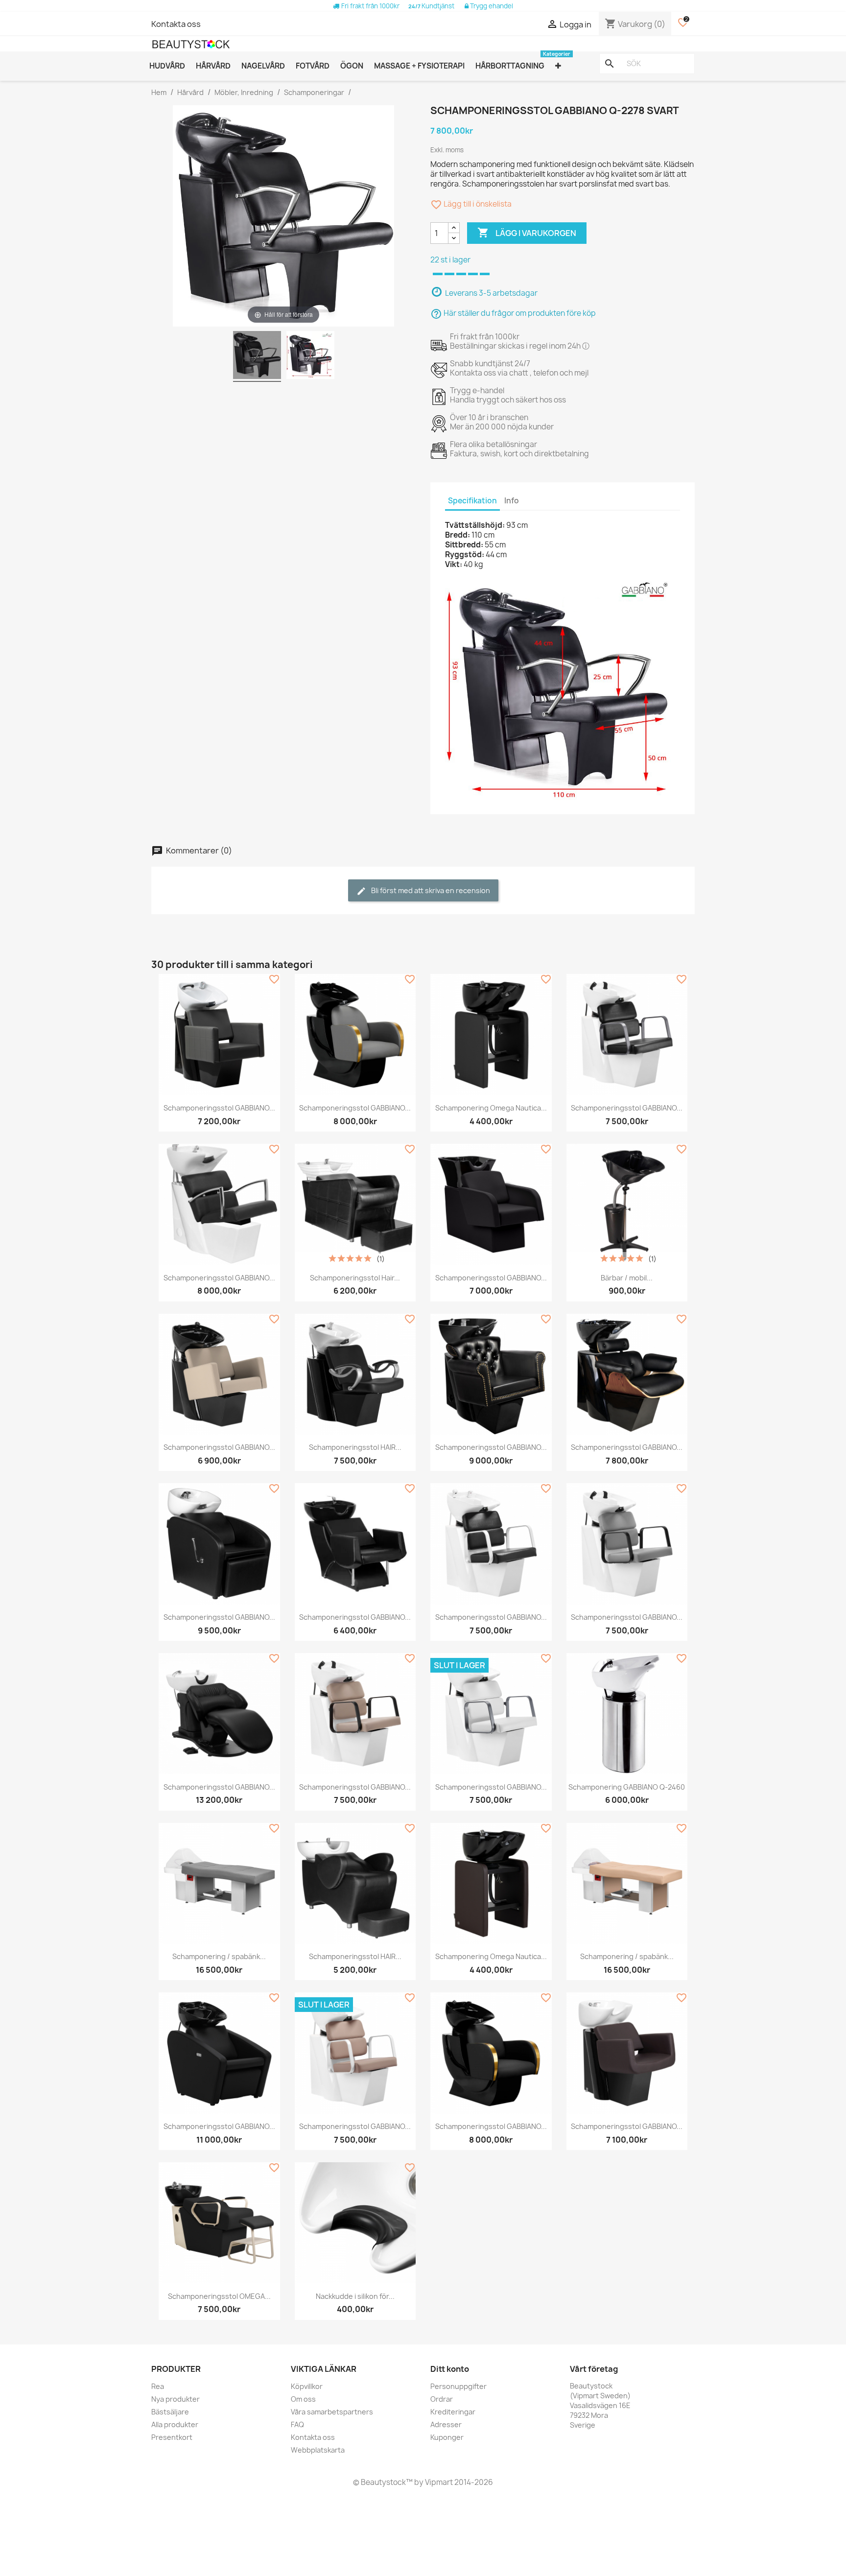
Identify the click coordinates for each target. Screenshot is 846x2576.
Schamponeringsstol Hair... (355, 1278)
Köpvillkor (307, 2386)
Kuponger (447, 2437)
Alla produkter (175, 2424)
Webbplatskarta (318, 2450)
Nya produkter (176, 2399)
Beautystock (383, 2482)
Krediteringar (453, 2412)
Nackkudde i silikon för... (355, 2296)
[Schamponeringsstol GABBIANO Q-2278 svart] (257, 356)
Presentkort (172, 2437)
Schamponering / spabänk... (219, 1956)
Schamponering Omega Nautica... (491, 1108)
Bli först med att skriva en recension (430, 890)
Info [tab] (512, 501)
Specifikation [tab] (472, 501)
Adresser (446, 2424)
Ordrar (442, 2399)
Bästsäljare (170, 2412)
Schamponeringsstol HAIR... (355, 1447)
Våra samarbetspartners (332, 2412)
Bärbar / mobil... (627, 1278)
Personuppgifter (458, 2386)
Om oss (303, 2399)
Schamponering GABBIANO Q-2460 (627, 1787)
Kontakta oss (176, 24)
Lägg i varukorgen (527, 233)
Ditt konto (450, 2369)
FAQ (297, 2424)
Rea (158, 2386)
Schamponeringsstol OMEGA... (219, 2296)
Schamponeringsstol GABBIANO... (219, 1108)
